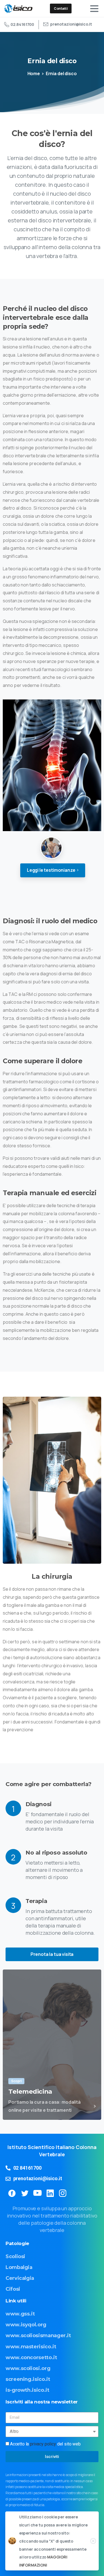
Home (34, 73)
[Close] (93, 2541)
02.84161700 (22, 24)
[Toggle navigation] (94, 9)
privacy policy (43, 2444)
